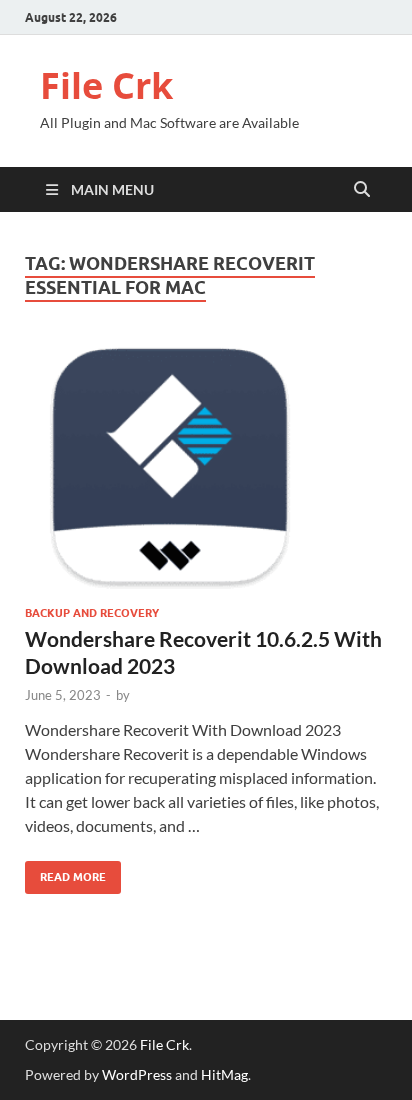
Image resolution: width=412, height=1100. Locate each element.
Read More (65, 872)
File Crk (106, 85)
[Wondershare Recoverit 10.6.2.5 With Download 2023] (206, 465)
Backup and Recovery (92, 613)
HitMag (224, 1074)
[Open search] (362, 190)
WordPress (137, 1074)
